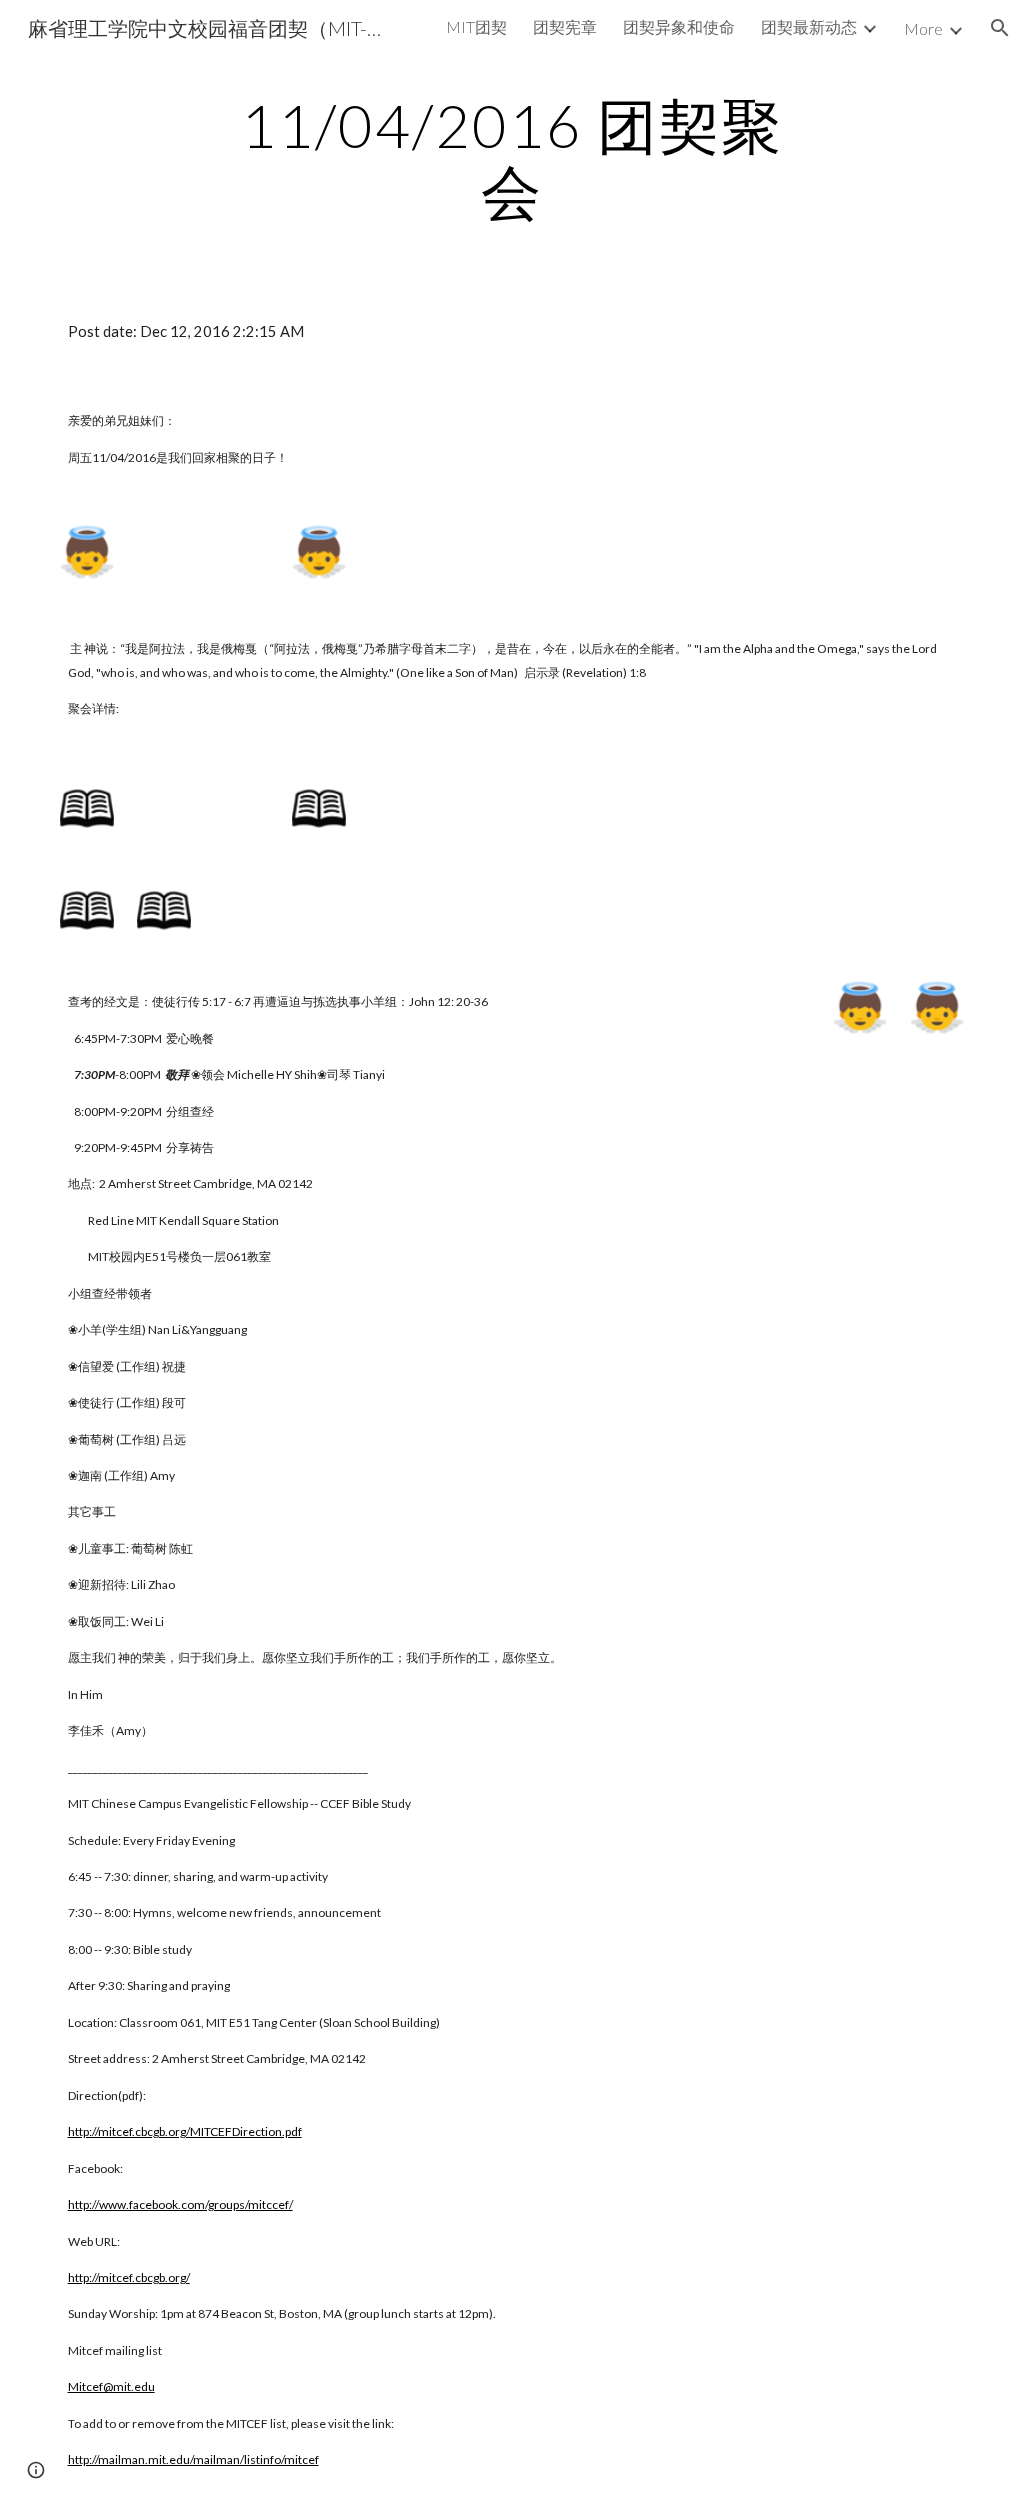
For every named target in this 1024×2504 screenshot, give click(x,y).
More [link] (923, 28)
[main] (511, 158)
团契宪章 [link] (565, 26)
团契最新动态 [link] (809, 26)
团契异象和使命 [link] (679, 26)
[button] (1000, 28)
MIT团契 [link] (476, 26)
